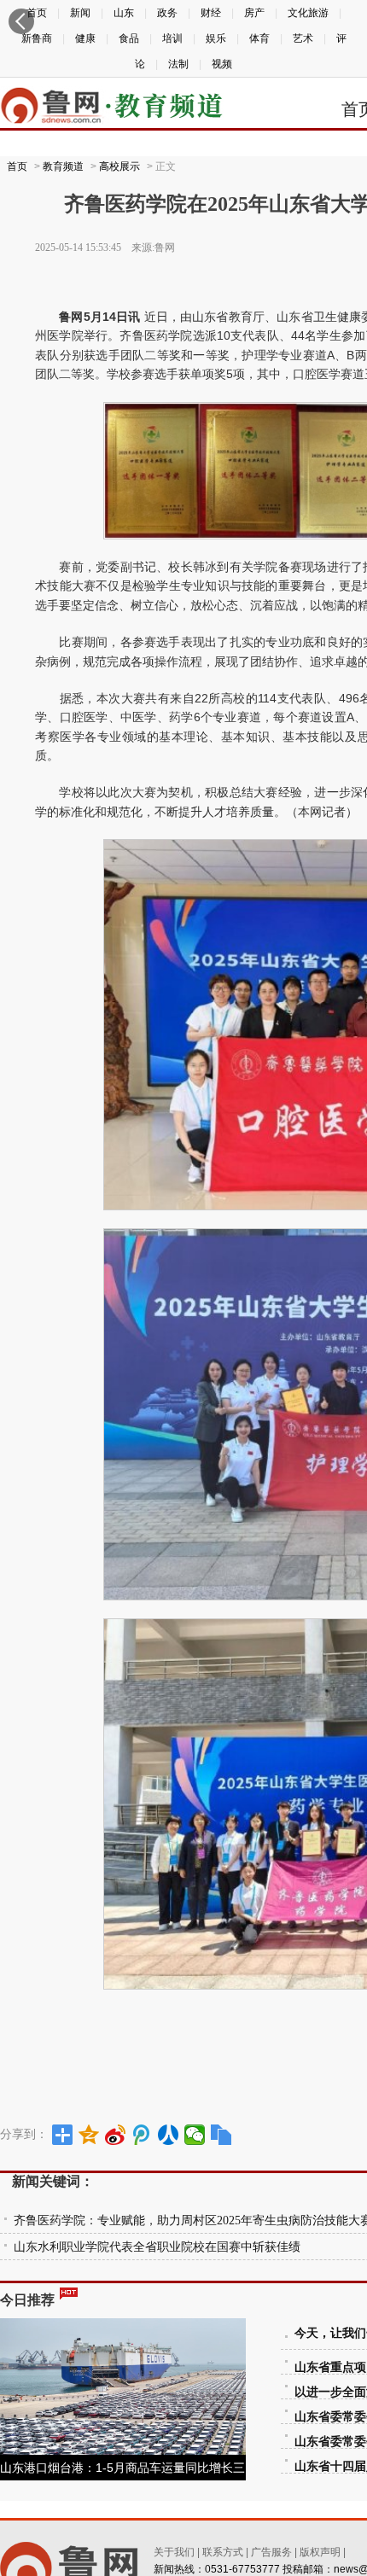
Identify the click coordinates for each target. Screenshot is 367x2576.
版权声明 (320, 2552)
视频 (222, 64)
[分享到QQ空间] (89, 2135)
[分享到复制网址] (221, 2135)
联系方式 (223, 2552)
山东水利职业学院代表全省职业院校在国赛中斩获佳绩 (157, 2247)
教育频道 (63, 166)
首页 (17, 166)
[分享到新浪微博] (116, 2135)
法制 (178, 64)
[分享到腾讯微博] (142, 2135)
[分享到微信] (195, 2135)
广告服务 (271, 2552)
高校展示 (119, 166)
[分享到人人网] (169, 2135)
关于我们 (174, 2552)
